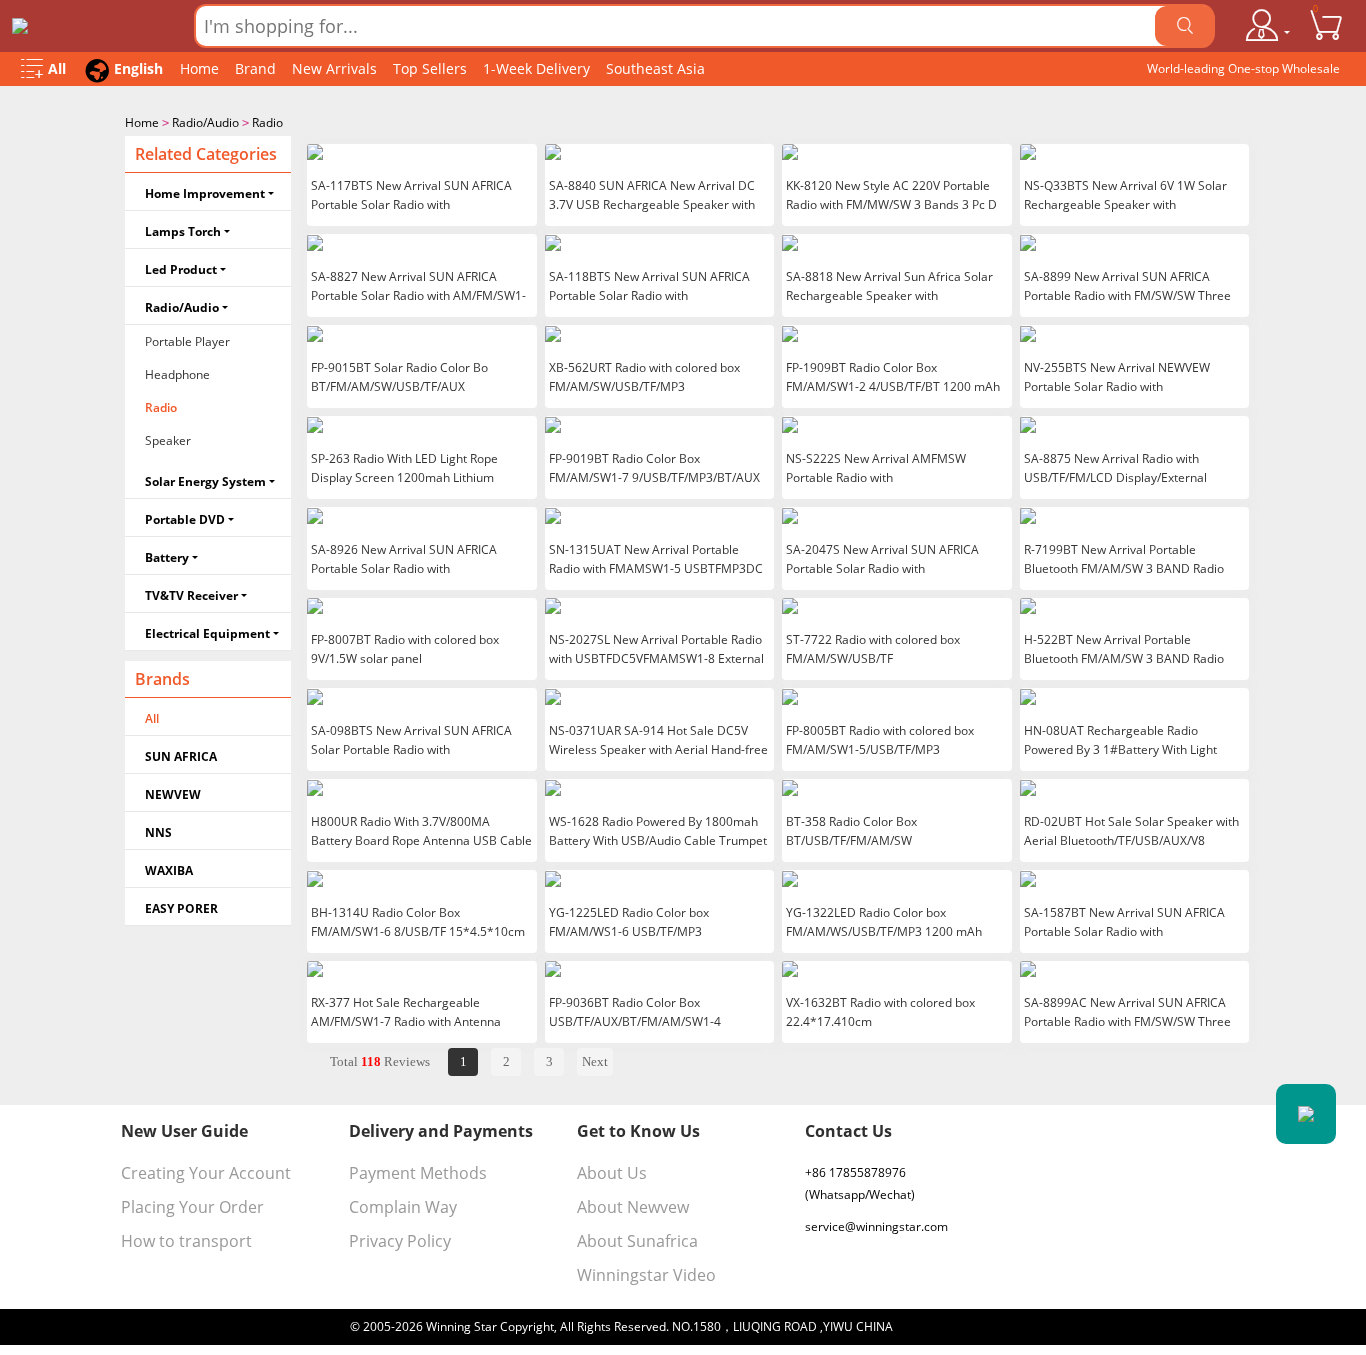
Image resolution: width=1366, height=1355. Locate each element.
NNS (158, 832)
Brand (255, 68)
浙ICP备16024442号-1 (956, 1326)
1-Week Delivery (536, 68)
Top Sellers (430, 68)
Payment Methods (418, 1173)
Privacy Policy (400, 1241)
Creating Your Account (206, 1173)
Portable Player (187, 341)
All (152, 718)
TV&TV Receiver (191, 595)
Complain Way (403, 1207)
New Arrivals (334, 68)
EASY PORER (181, 908)
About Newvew (633, 1207)
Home (199, 68)
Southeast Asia (655, 68)
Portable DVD (185, 519)
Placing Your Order (192, 1207)
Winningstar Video (646, 1275)
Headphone (177, 374)
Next (595, 1061)
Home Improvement (205, 193)
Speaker (168, 440)
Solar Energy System (205, 481)
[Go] (1185, 26)
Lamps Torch (183, 231)
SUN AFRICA (181, 756)
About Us (612, 1173)
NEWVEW (173, 794)
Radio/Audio (205, 122)
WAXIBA (169, 870)
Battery (167, 557)
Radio (267, 122)
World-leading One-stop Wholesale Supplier (1243, 73)
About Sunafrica (637, 1241)
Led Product (181, 269)
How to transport (186, 1241)
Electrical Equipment (207, 633)
